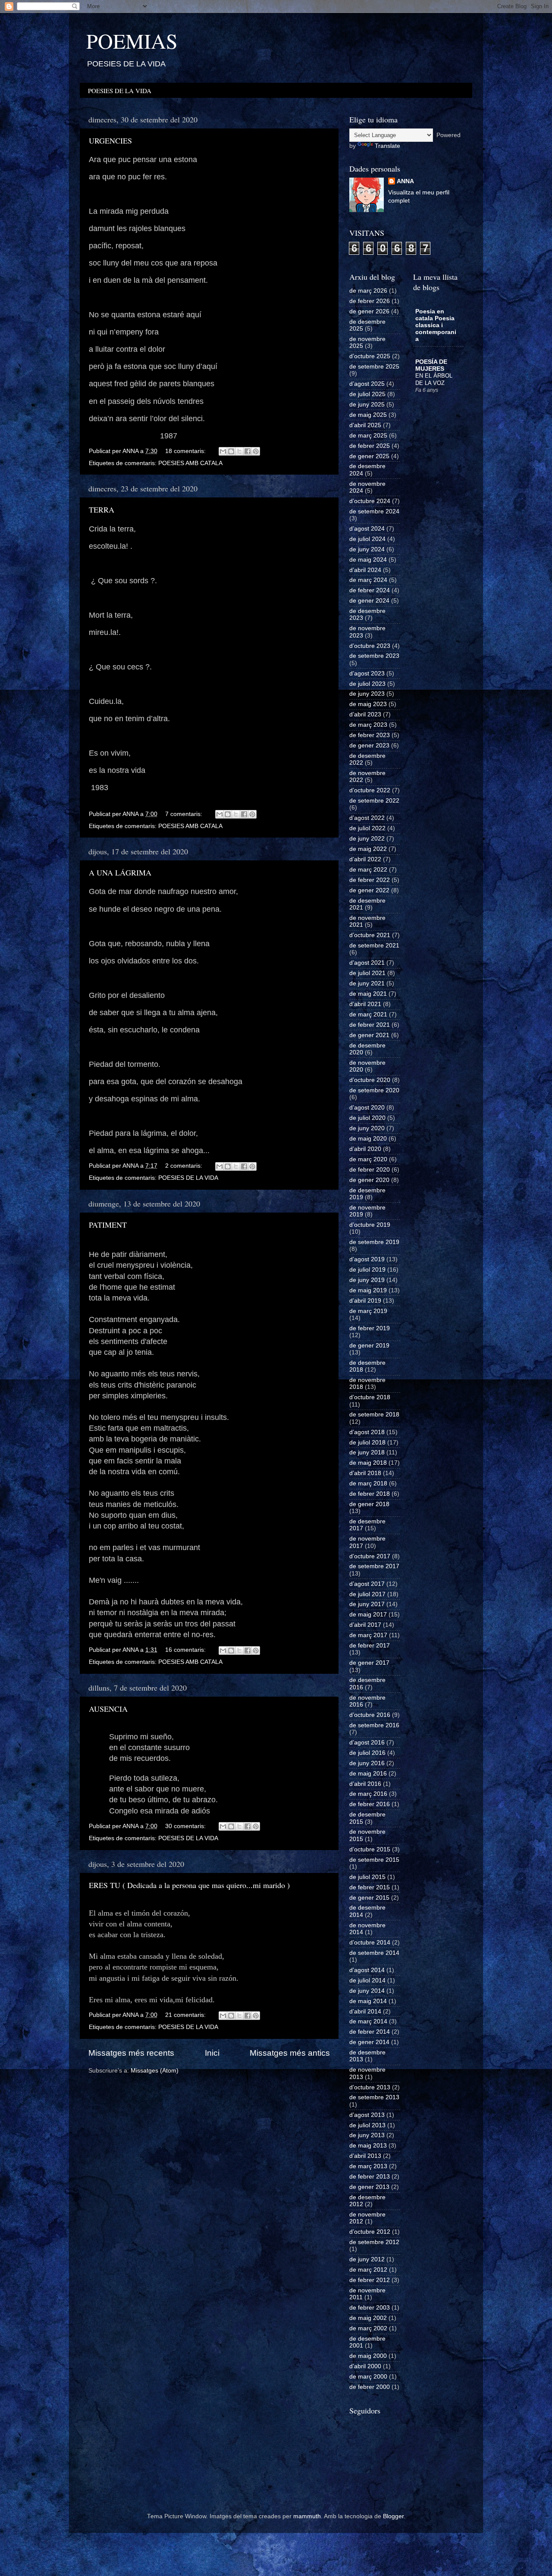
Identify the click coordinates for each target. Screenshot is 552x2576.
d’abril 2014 (365, 2012)
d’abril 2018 (365, 1473)
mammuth (307, 2516)
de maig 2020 (368, 1139)
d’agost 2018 (367, 1432)
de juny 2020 (367, 1128)
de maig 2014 (368, 2001)
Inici (212, 2053)
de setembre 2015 (374, 1860)
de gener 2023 (369, 746)
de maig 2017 (368, 1615)
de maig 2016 (368, 1774)
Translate (387, 146)
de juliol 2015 (367, 1877)
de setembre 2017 (374, 1566)
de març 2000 (368, 2377)
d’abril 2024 (365, 570)
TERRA (102, 510)
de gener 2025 (369, 456)
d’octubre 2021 (370, 935)
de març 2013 (368, 2166)
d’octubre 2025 (370, 356)
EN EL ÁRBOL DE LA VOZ (434, 379)
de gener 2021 (369, 1035)
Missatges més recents (131, 2053)
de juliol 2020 (367, 1118)
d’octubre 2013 (370, 2087)
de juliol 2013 (367, 2125)
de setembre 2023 (374, 656)
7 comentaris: (185, 814)
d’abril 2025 (365, 425)
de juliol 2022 (367, 828)
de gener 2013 (369, 2187)
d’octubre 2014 (370, 1943)
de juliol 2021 (367, 973)
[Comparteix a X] (239, 451)
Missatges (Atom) (155, 2071)
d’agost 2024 (367, 529)
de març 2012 (368, 2270)
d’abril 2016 (365, 1784)
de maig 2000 (368, 2356)
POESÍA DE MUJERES (431, 365)
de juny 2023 (367, 694)
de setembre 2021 (374, 946)
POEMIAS (132, 41)
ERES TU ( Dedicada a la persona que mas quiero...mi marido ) (189, 1885)
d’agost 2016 (367, 1743)
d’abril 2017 (365, 1625)
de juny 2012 (367, 2259)
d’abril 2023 (365, 714)
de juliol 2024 (367, 539)
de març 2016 (368, 1794)
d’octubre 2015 (370, 1849)
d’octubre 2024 (370, 501)
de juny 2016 (367, 1763)
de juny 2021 (367, 983)
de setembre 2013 (374, 2097)
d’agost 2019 (367, 1259)
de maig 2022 (368, 849)
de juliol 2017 (367, 1594)
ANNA (405, 181)
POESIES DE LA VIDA (120, 91)
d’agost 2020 (367, 1108)
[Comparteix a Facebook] (248, 451)
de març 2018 (368, 1483)
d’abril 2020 (365, 1149)
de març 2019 (368, 1311)
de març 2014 (368, 2021)
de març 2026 (368, 291)
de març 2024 (368, 580)
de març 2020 (368, 1159)
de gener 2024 (369, 601)
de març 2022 (368, 870)
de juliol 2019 (367, 1270)
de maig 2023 (368, 704)
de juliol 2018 (367, 1443)
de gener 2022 (369, 890)
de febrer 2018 (370, 1494)
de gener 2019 (369, 1346)
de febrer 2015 (370, 1887)
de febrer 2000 (370, 2387)
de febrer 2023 (370, 735)
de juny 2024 (367, 549)
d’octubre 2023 (370, 646)
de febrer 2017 (370, 1646)
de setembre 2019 (374, 1242)
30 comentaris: (186, 1826)
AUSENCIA (108, 1709)
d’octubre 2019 (370, 1225)
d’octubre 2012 (370, 2232)
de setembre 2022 (374, 801)
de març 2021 (368, 1014)
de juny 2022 (367, 839)
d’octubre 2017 (370, 1556)
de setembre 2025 (374, 367)
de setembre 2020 (374, 1090)
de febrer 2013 (370, 2177)
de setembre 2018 (374, 1415)
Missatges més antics (290, 2053)
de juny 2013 (367, 2135)
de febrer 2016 (370, 1804)
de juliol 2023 (367, 684)
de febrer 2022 (370, 880)
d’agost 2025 (367, 384)
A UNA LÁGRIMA (120, 872)
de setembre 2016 (374, 1725)
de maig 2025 (368, 415)
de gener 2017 (369, 1663)
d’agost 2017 (367, 1584)
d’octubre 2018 (370, 1397)
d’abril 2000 (365, 2366)
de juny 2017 (367, 1604)
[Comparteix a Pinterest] (256, 451)
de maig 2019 (368, 1290)
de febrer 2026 (370, 301)
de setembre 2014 (374, 1953)
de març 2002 (368, 2328)
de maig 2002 (368, 2318)
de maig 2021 (368, 994)
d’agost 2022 (367, 818)
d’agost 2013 (367, 2115)
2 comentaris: (185, 1166)
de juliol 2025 (367, 394)
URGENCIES (110, 141)
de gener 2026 (369, 311)
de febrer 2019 (370, 1328)
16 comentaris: (186, 1650)
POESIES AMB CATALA (190, 463)
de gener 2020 (369, 1180)
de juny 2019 (367, 1280)
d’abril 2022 (365, 859)
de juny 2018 (367, 1452)
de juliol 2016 (367, 1753)
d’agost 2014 (367, 1970)
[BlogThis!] (231, 451)
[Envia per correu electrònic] (223, 451)
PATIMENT (108, 1225)
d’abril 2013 (365, 2156)
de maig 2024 (368, 560)
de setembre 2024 (374, 511)
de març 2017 (368, 1635)
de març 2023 (368, 725)
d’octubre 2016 (370, 1715)
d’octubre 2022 (370, 790)
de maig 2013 (368, 2146)
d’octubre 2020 (370, 1080)
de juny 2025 (367, 405)
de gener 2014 (369, 2042)
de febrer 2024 (370, 590)
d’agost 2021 (367, 963)
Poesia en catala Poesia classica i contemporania (436, 325)
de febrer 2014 (370, 2032)
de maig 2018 (368, 1463)
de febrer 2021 (370, 1025)
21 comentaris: (186, 2015)
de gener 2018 (369, 1504)
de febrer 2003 (370, 2308)
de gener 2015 (369, 1898)
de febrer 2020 (370, 1170)
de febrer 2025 (370, 446)
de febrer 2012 (370, 2280)
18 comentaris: (186, 451)
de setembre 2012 (374, 2242)
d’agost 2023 (367, 674)
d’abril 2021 (365, 1004)
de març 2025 (368, 436)
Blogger (393, 2516)
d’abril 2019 (365, 1301)
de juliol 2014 (367, 1980)
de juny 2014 (367, 1991)
